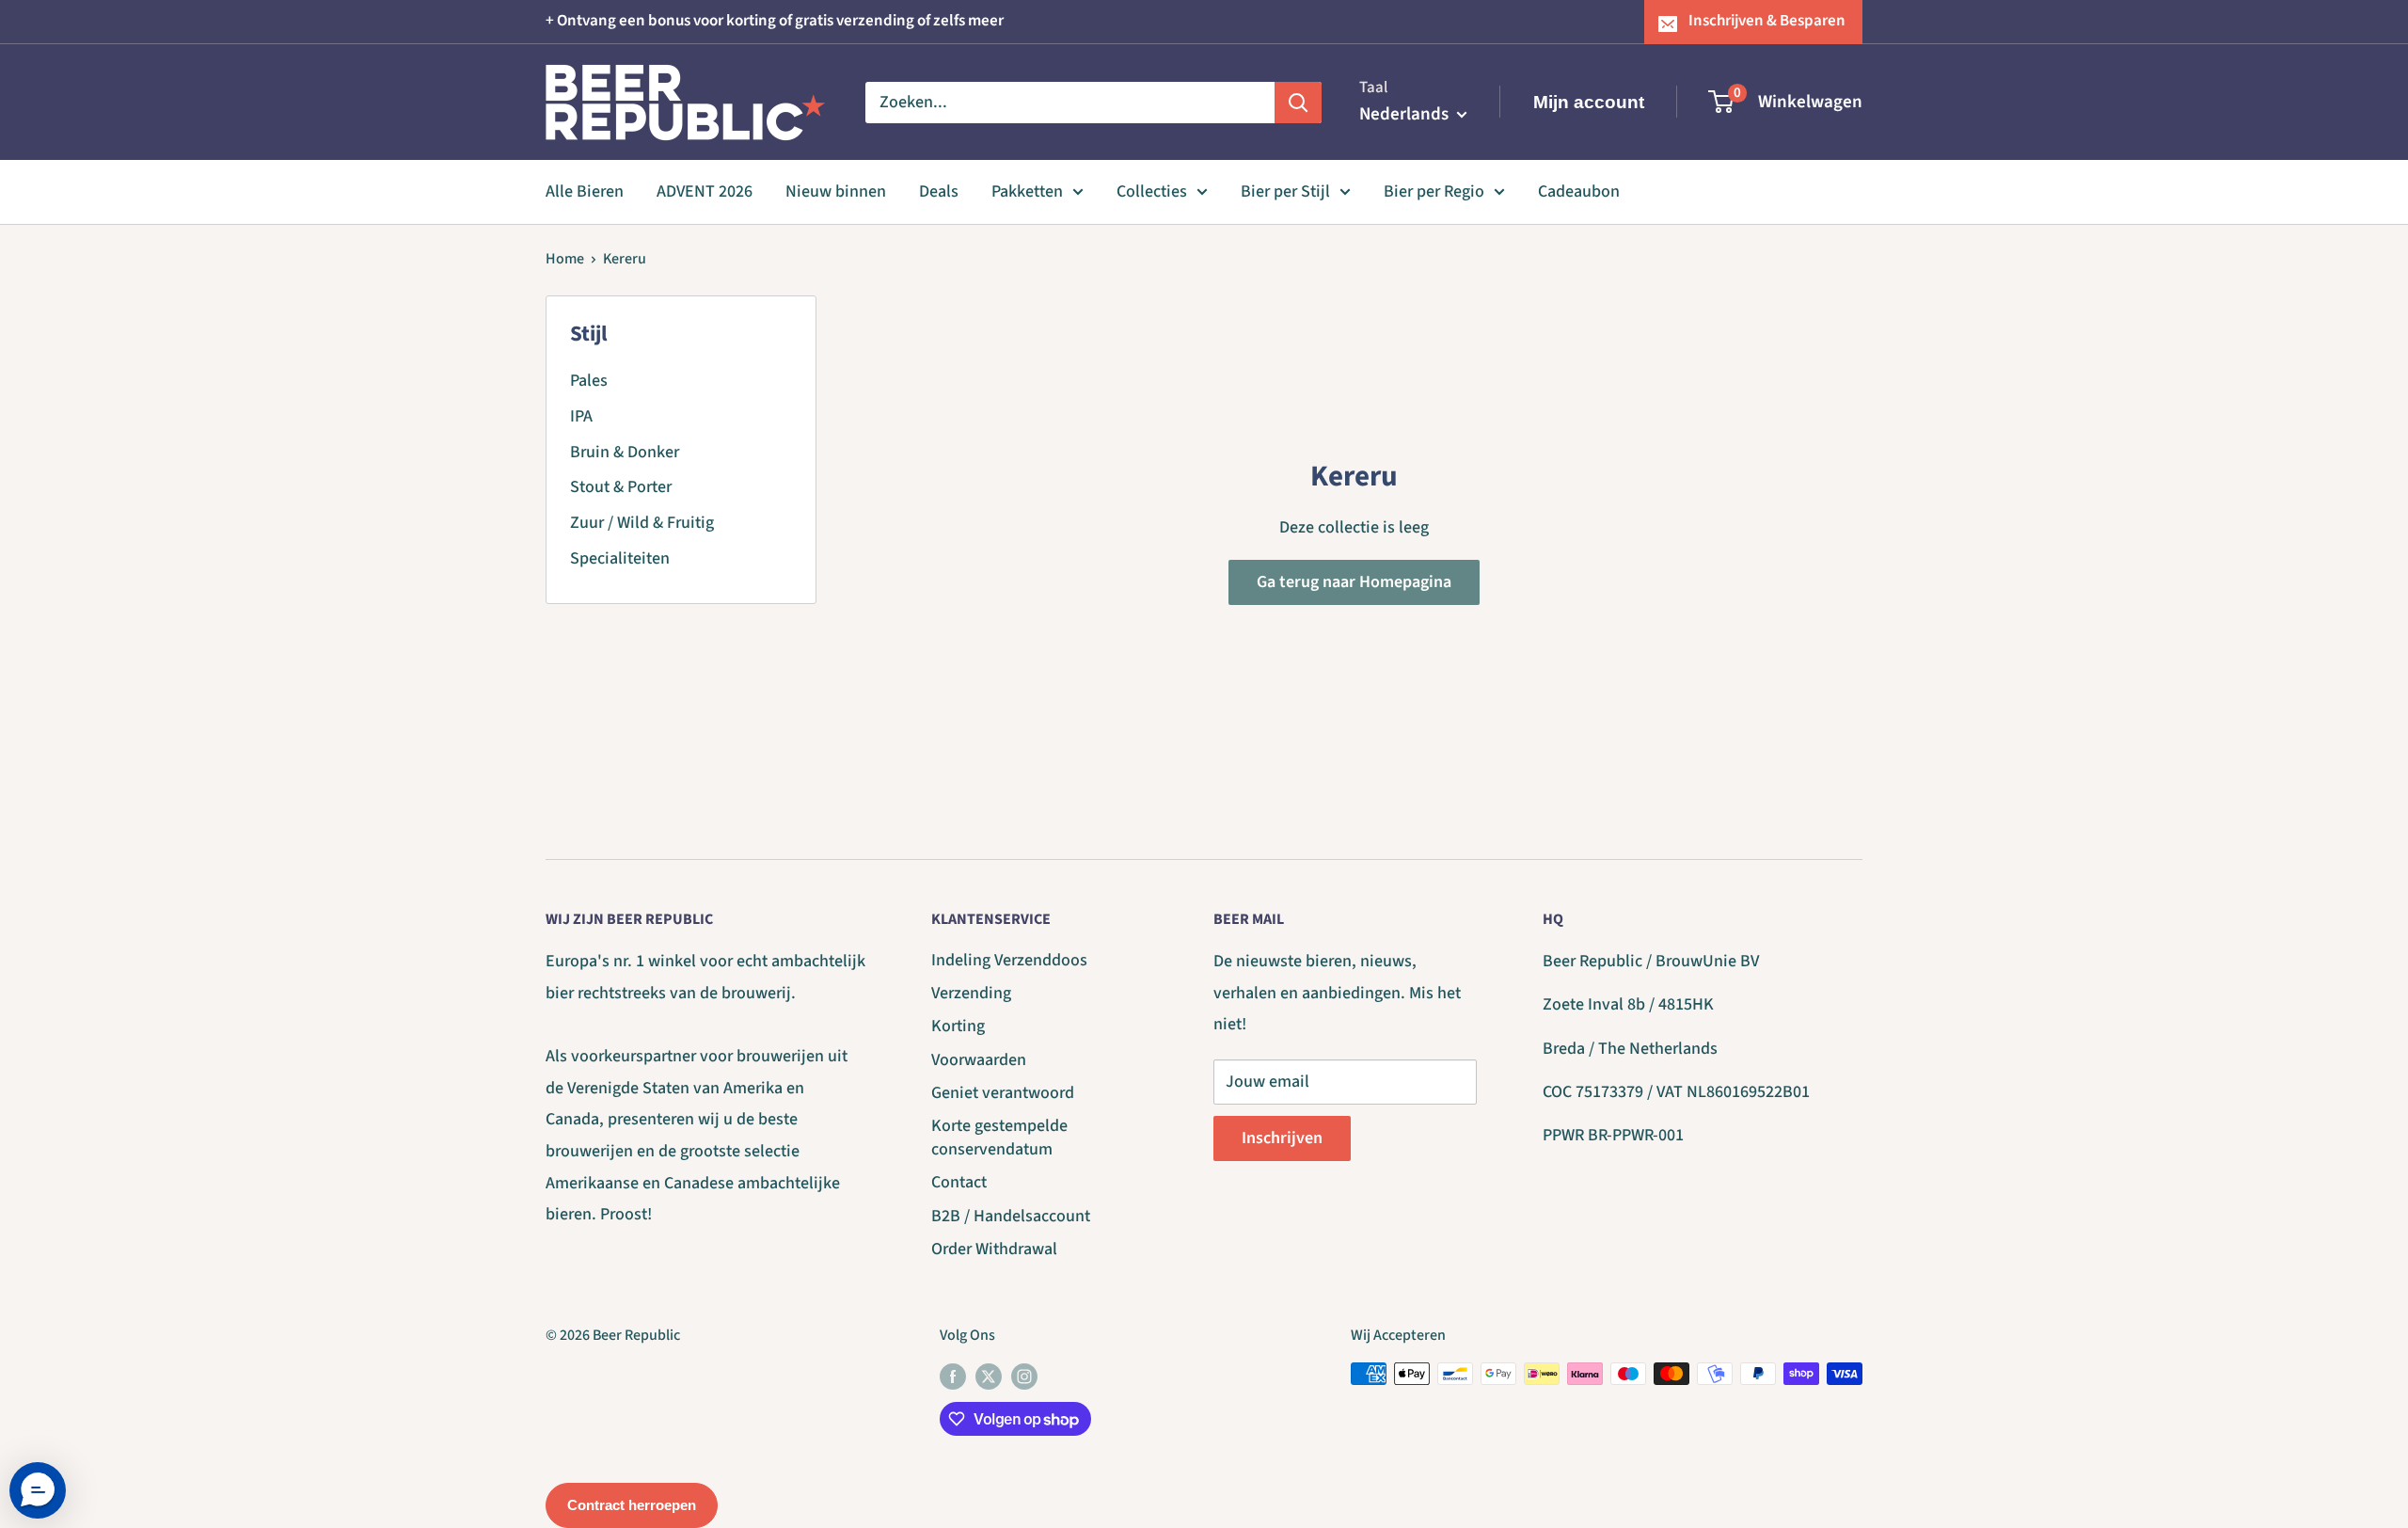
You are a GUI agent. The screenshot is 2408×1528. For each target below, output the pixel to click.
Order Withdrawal (994, 1249)
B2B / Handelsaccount (1011, 1216)
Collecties (1152, 191)
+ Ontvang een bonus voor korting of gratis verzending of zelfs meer (775, 21)
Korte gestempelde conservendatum (999, 1138)
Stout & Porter (621, 487)
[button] (38, 1490)
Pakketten (1027, 191)
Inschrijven (1282, 1138)
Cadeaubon (1579, 191)
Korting (958, 1026)
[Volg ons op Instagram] (1024, 1377)
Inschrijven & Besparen (1767, 21)
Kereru (625, 259)
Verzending (971, 993)
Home (565, 259)
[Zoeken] (1298, 102)
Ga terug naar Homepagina (1354, 582)
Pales (589, 381)
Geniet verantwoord (1003, 1093)
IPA (581, 416)
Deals (939, 191)
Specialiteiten (620, 558)
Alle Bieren (585, 191)
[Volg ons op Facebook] (953, 1377)
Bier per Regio (1434, 191)
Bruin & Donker (625, 452)
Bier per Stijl (1285, 191)
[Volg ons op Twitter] (989, 1377)
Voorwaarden (979, 1060)
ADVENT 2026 (705, 191)
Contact (959, 1182)
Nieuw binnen (836, 191)
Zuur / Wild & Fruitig (642, 523)
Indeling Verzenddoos (1009, 960)
